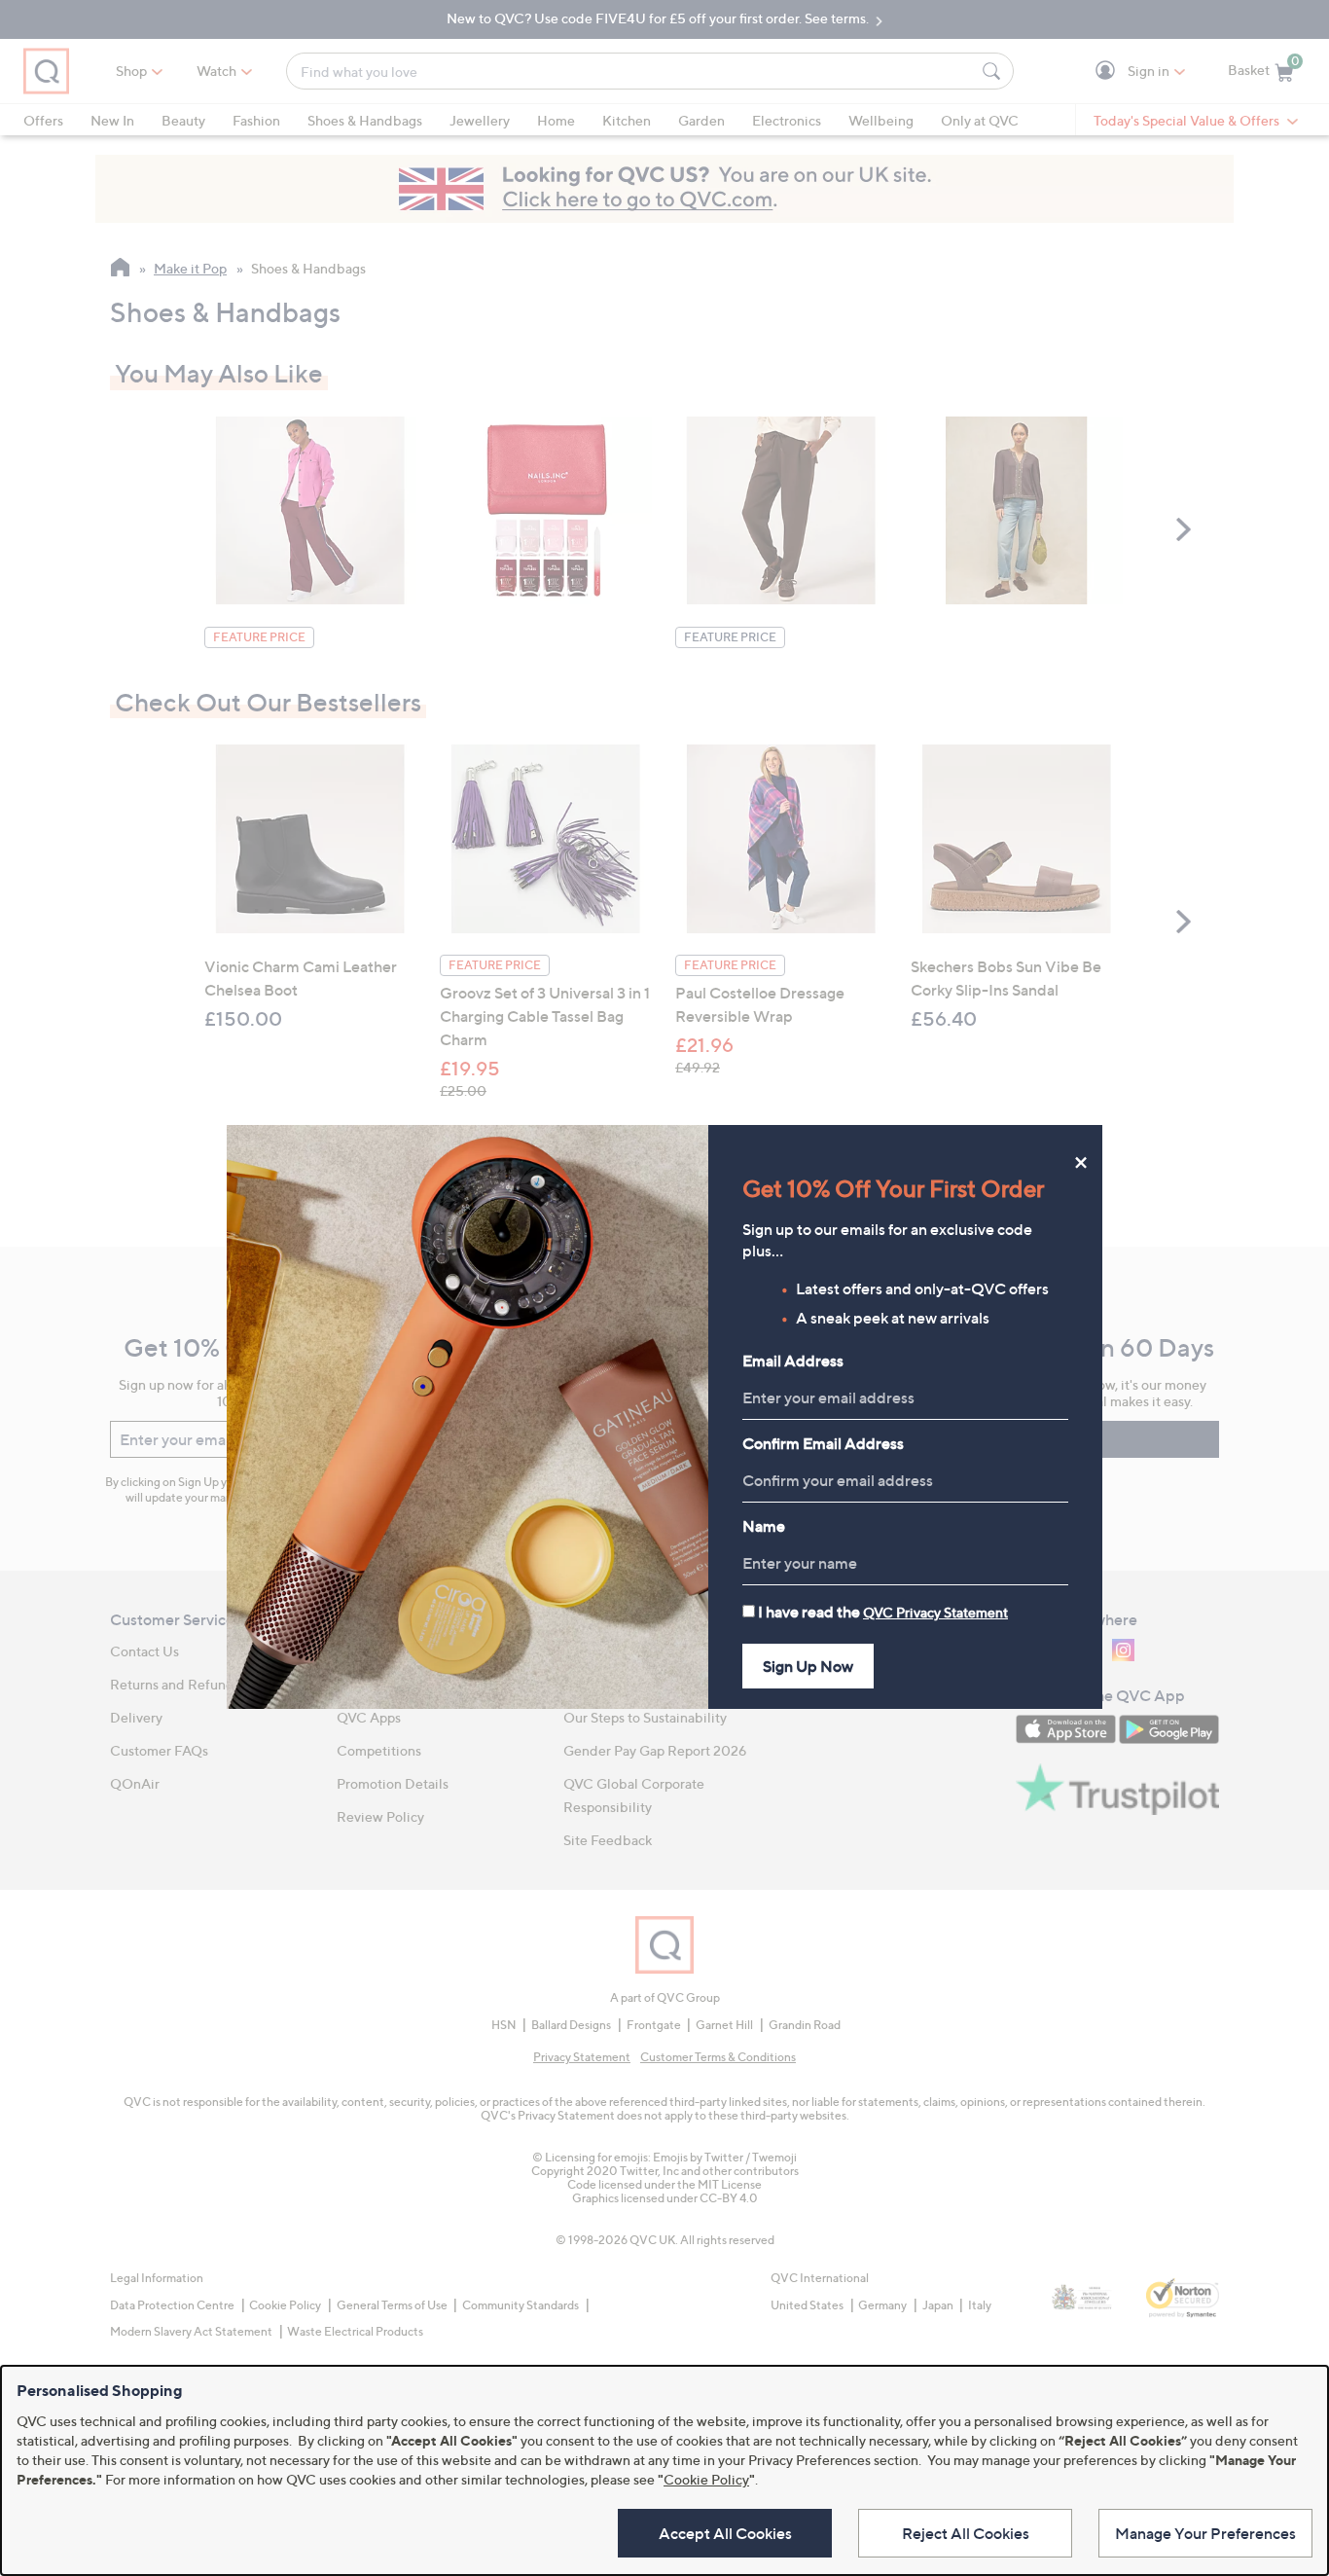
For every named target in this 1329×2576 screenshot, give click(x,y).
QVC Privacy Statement (935, 1612)
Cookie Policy (706, 2479)
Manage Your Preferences (1205, 2533)
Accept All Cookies (725, 2533)
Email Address (793, 1361)
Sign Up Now (808, 1666)
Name (764, 1526)
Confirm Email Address (823, 1443)
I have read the (883, 1612)
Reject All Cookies (966, 2533)
